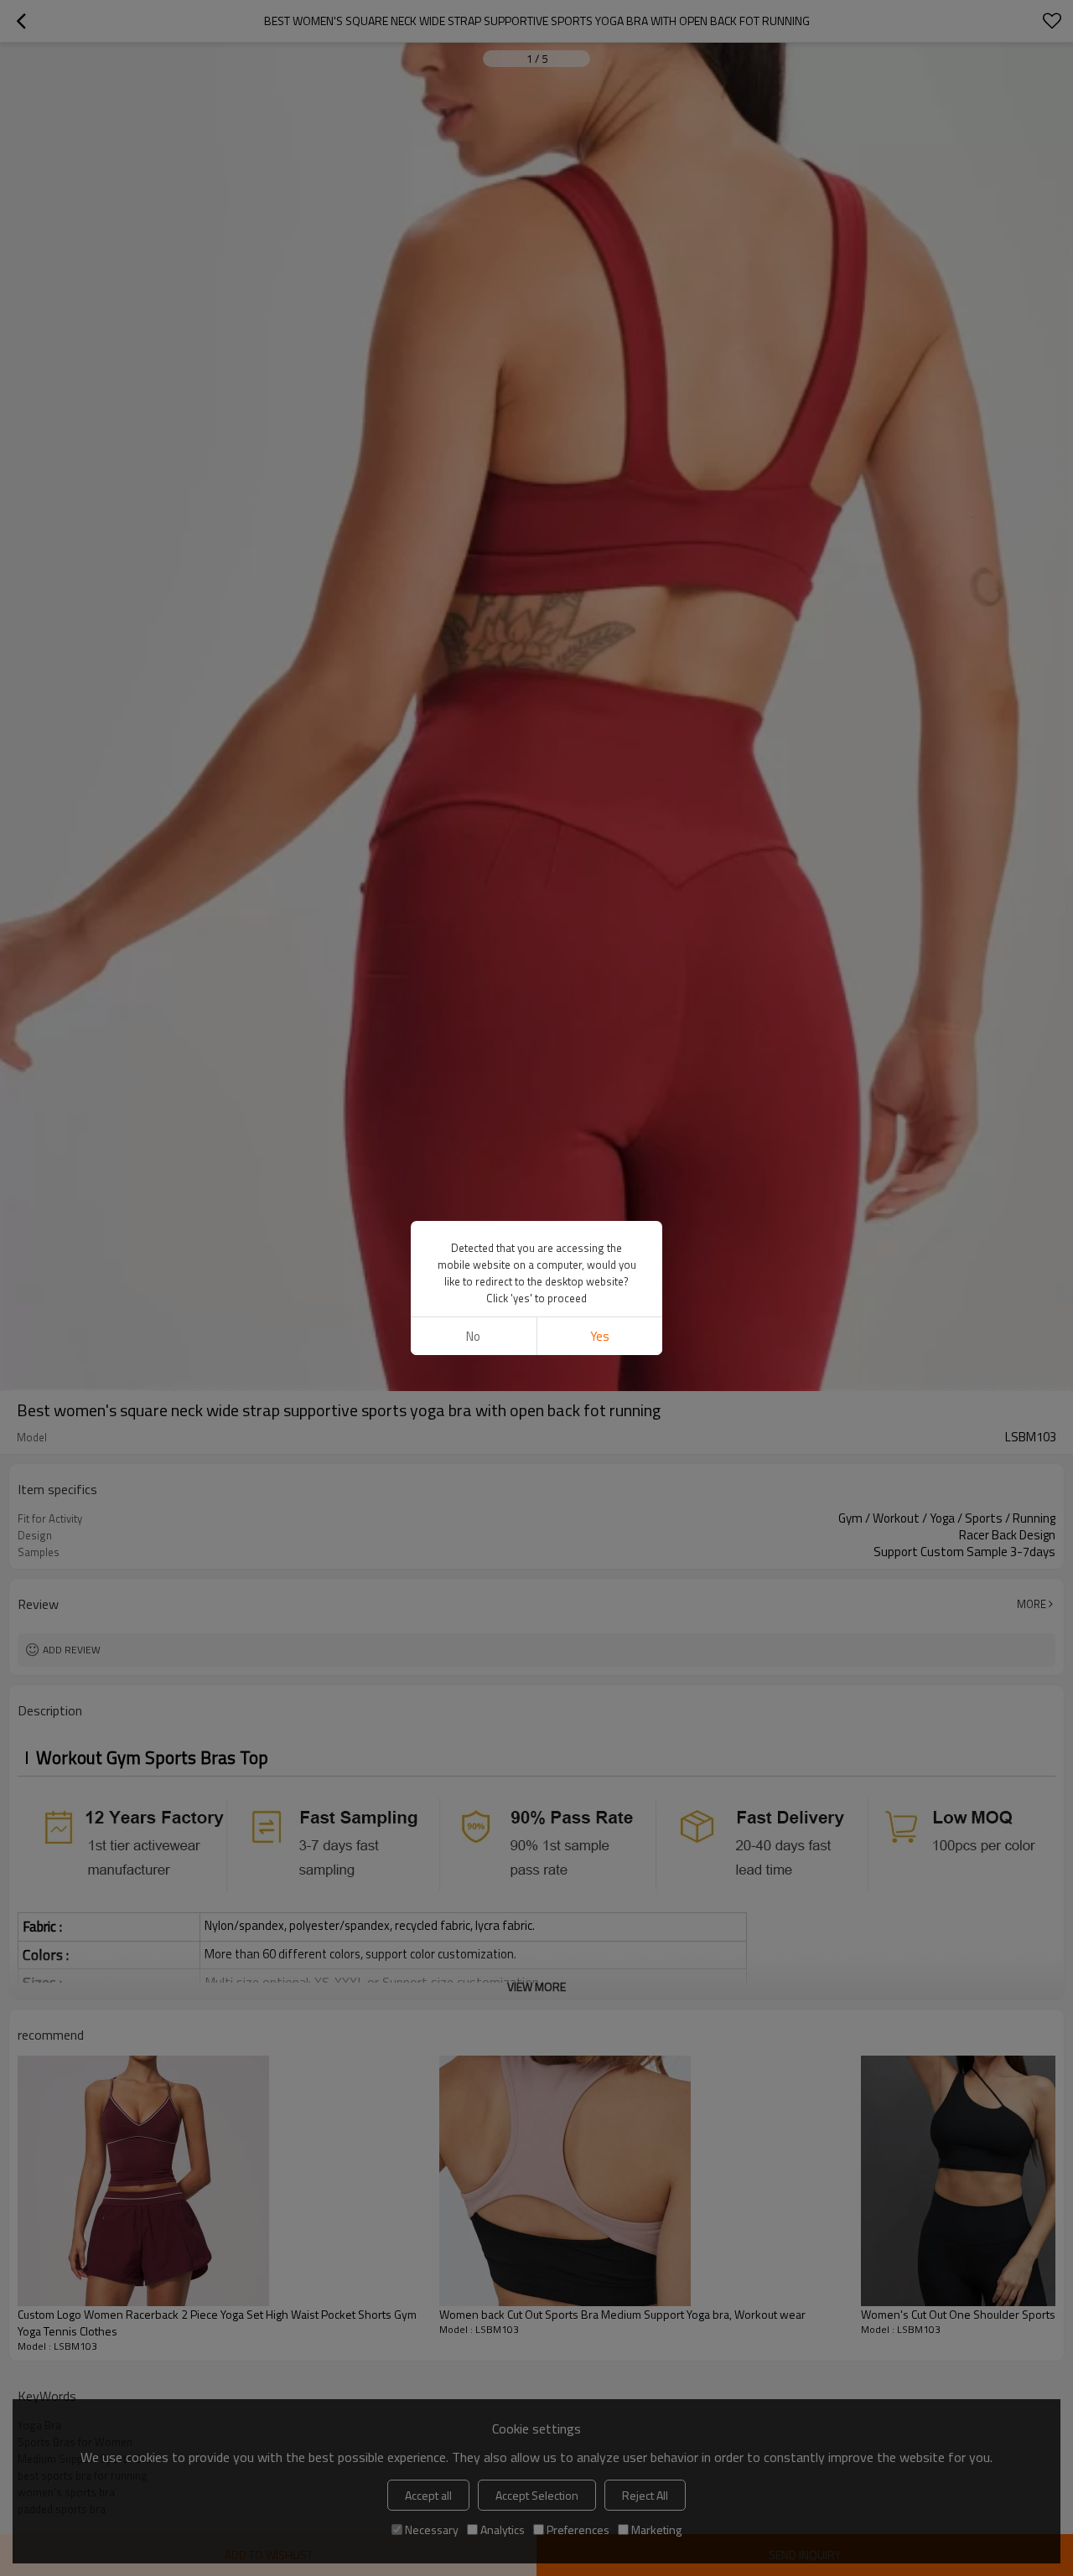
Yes (600, 1336)
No (473, 1336)
